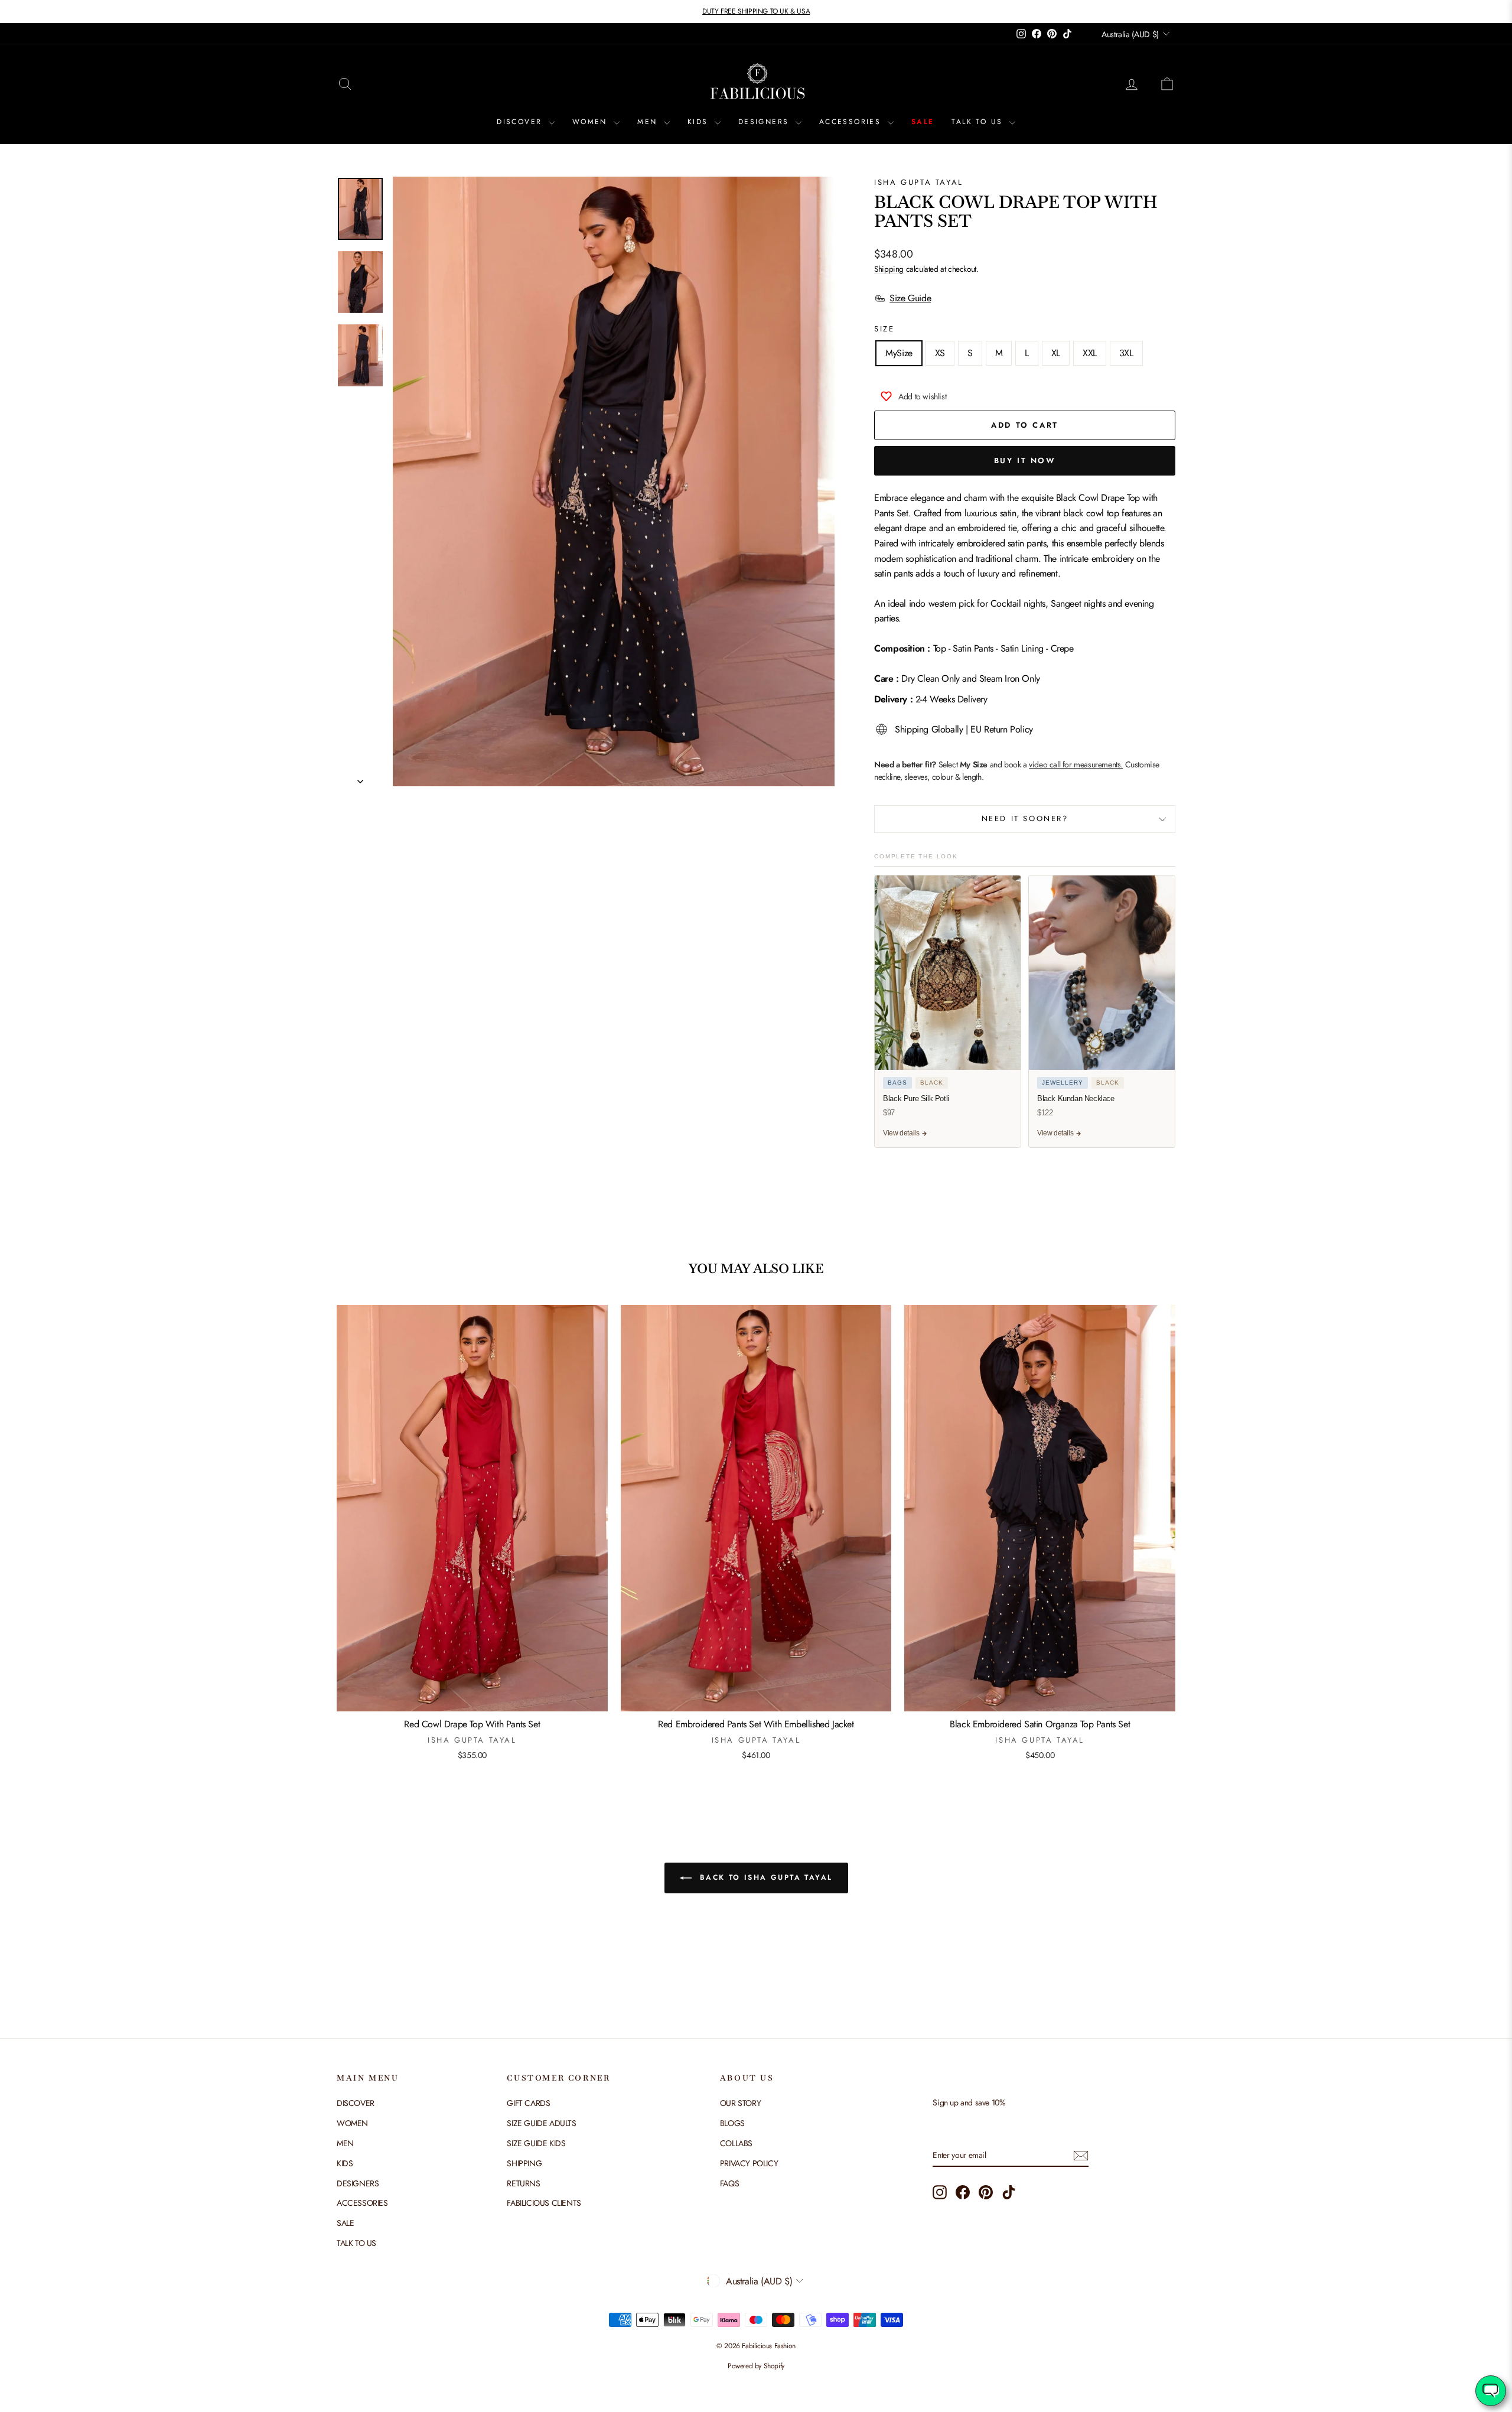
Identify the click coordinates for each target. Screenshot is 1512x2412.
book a (1063, 764)
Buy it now (1025, 460)
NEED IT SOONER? (1025, 818)
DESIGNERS (765, 122)
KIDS (700, 122)
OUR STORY (740, 2103)
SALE (923, 122)
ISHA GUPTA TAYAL (919, 182)
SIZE (884, 329)
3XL (1126, 353)
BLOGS (732, 2123)
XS (940, 353)
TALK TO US (979, 122)
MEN (649, 122)
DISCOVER (521, 122)
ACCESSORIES (852, 122)
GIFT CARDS (528, 2103)
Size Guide (910, 298)
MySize (899, 353)
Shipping (889, 269)
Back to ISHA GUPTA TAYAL (765, 1877)
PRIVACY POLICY (749, 2163)
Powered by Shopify (756, 2366)
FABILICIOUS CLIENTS (544, 2203)
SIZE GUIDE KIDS (536, 2143)
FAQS (729, 2183)
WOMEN (592, 122)
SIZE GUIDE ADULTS (541, 2123)
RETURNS (523, 2183)
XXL (1090, 353)
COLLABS (736, 2143)
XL (1056, 353)
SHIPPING (524, 2163)
